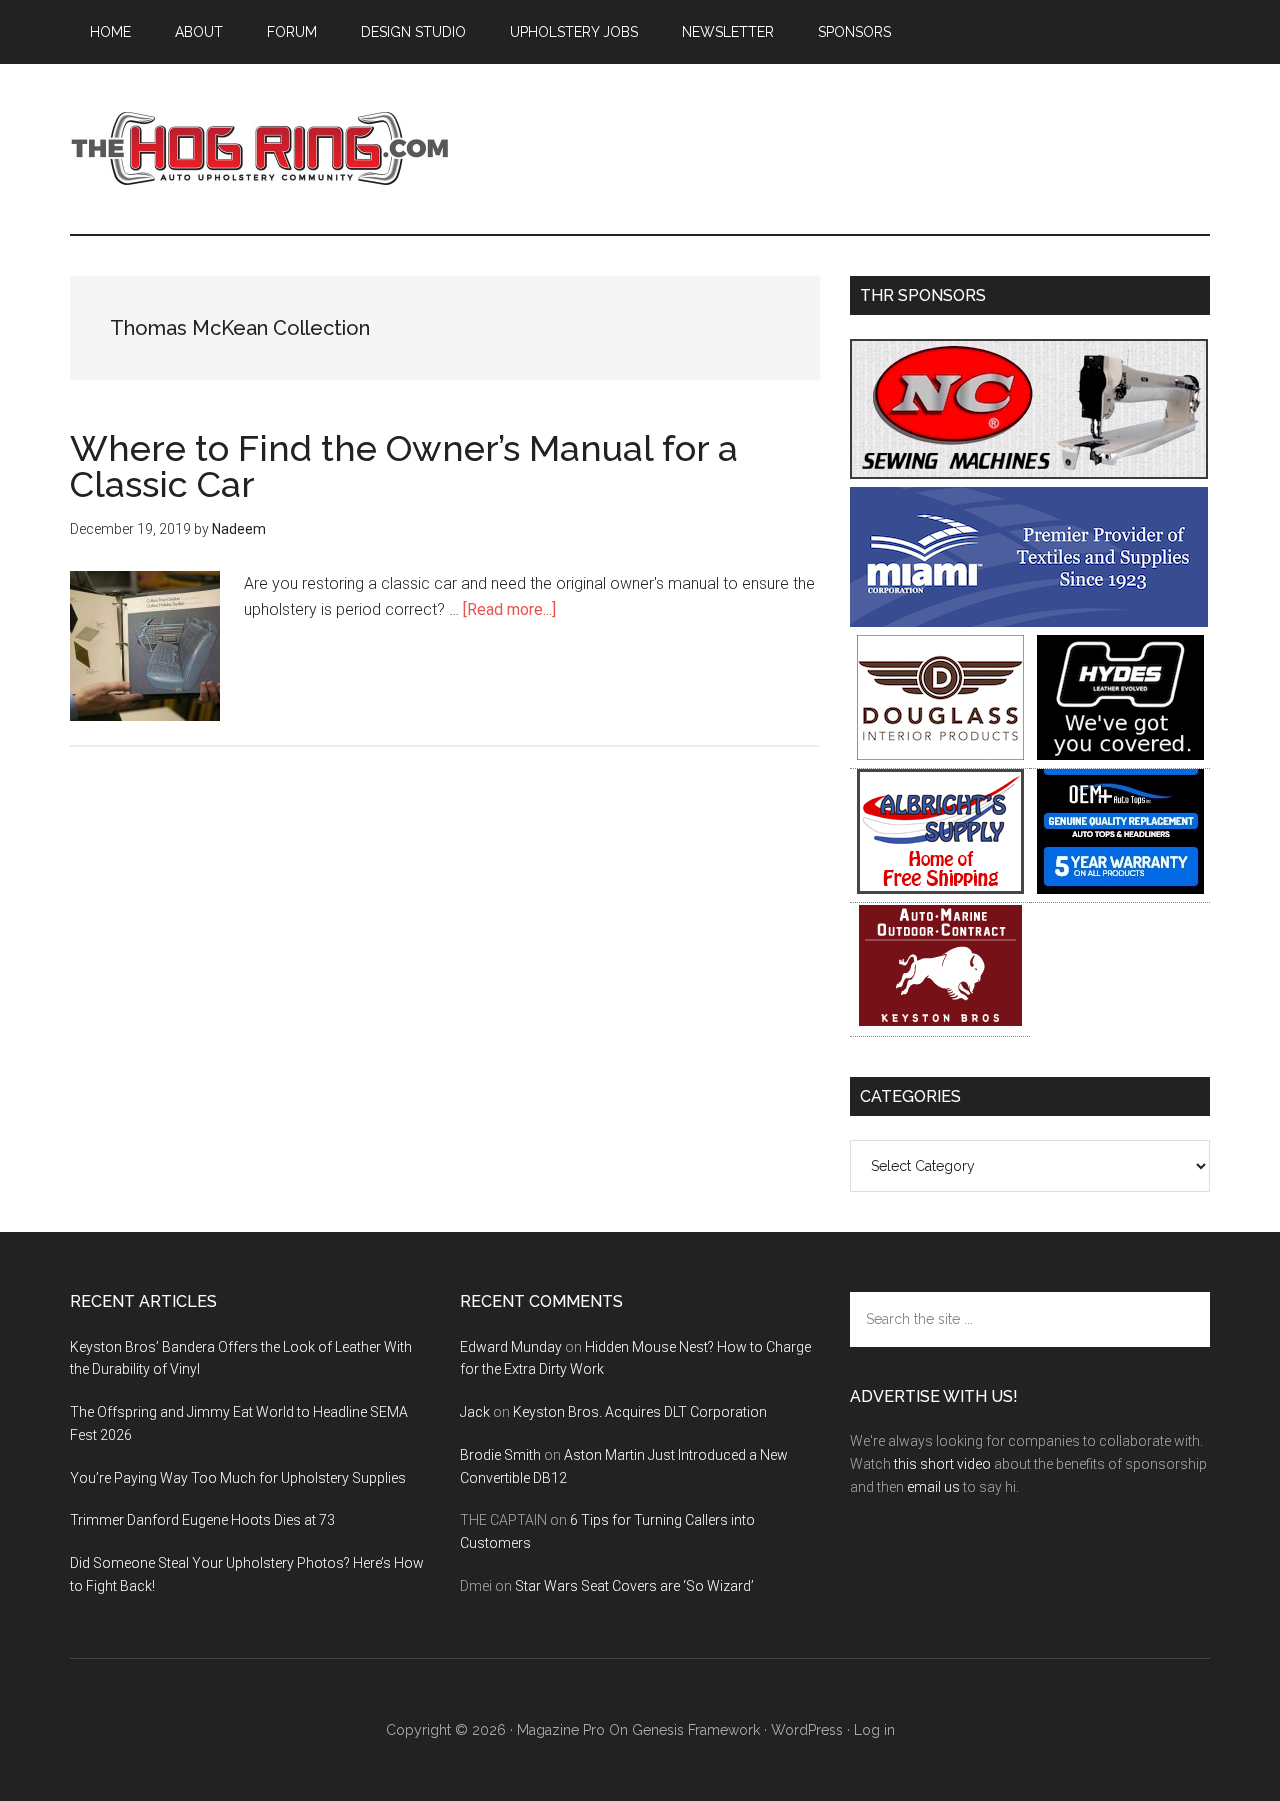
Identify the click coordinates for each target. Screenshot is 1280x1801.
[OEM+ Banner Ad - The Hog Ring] (1120, 888)
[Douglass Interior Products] (940, 754)
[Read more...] (509, 609)
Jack (475, 1412)
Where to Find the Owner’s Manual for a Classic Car (404, 466)
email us (933, 1487)
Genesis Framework (696, 1730)
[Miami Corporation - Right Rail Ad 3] (1029, 621)
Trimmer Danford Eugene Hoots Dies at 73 (202, 1520)
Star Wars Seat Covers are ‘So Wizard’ (634, 1586)
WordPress (807, 1730)
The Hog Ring (260, 149)
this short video (942, 1464)
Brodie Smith (500, 1455)
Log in (874, 1730)
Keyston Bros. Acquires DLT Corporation (640, 1412)
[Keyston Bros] (940, 1022)
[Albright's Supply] (940, 888)
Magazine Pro (561, 1730)
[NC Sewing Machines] (1029, 473)
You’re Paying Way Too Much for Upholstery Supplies (238, 1478)
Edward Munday (511, 1347)
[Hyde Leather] (1120, 754)
